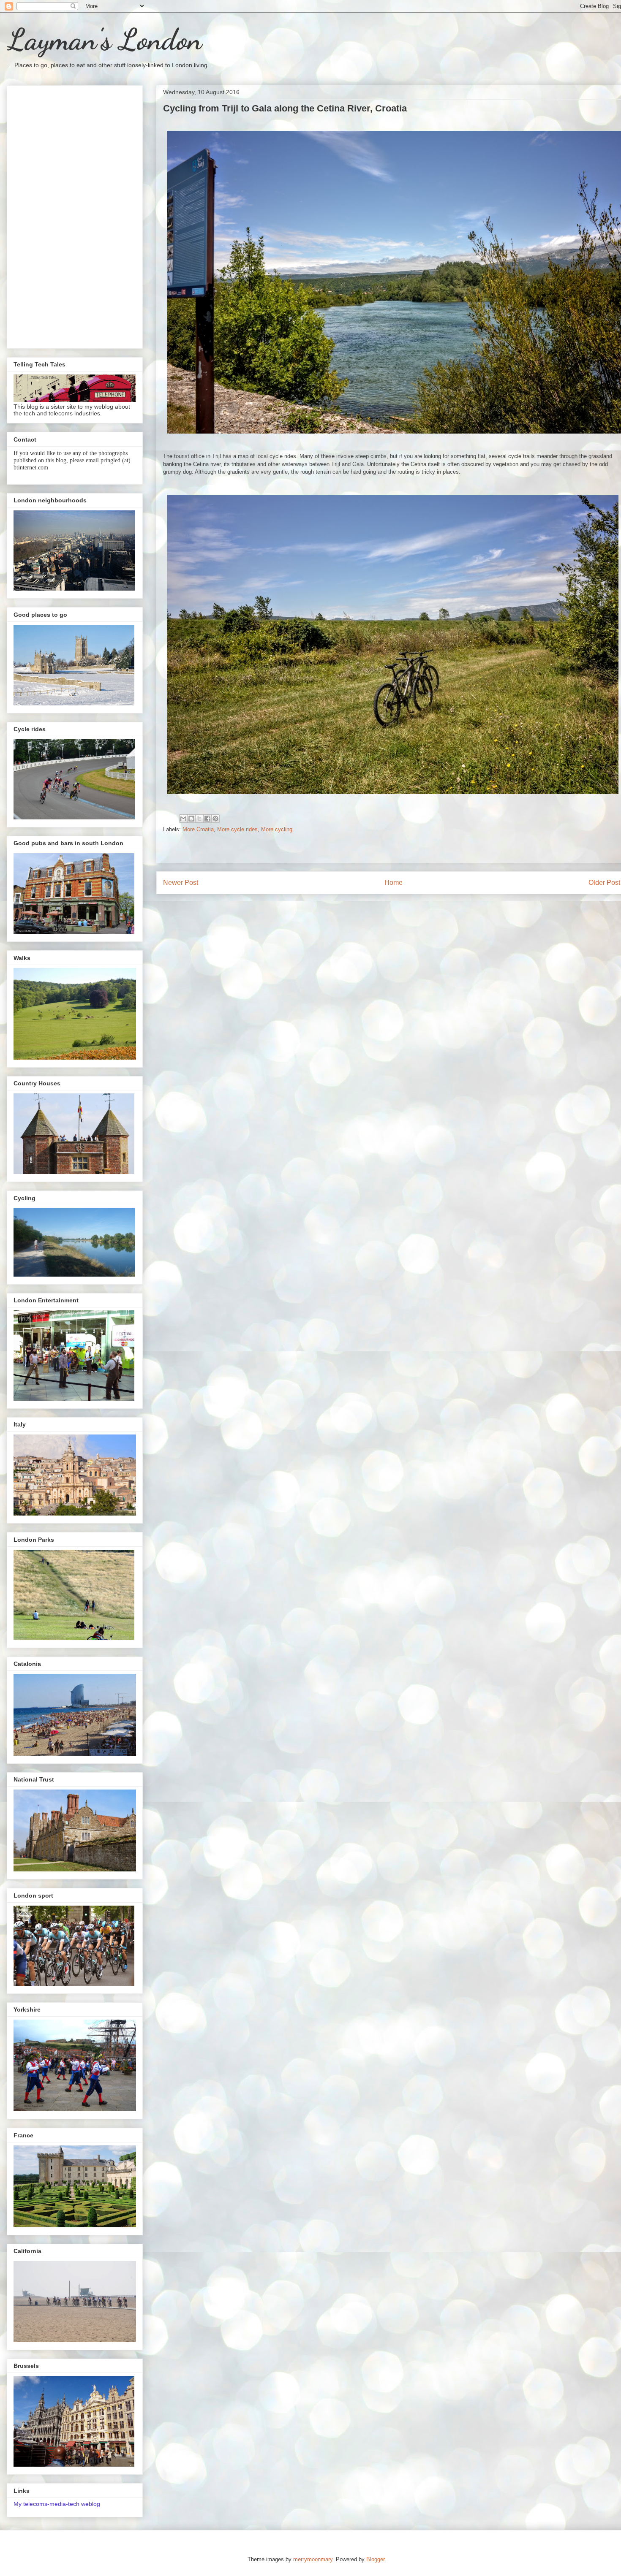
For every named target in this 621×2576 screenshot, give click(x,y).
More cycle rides (237, 829)
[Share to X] (199, 819)
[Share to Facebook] (207, 819)
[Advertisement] (75, 215)
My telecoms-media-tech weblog (57, 2504)
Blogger (375, 2559)
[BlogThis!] (191, 819)
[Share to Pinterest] (215, 819)
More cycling (277, 829)
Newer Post (181, 883)
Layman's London (104, 40)
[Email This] (183, 819)
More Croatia (198, 829)
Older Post (604, 883)
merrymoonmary (313, 2559)
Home (394, 883)
